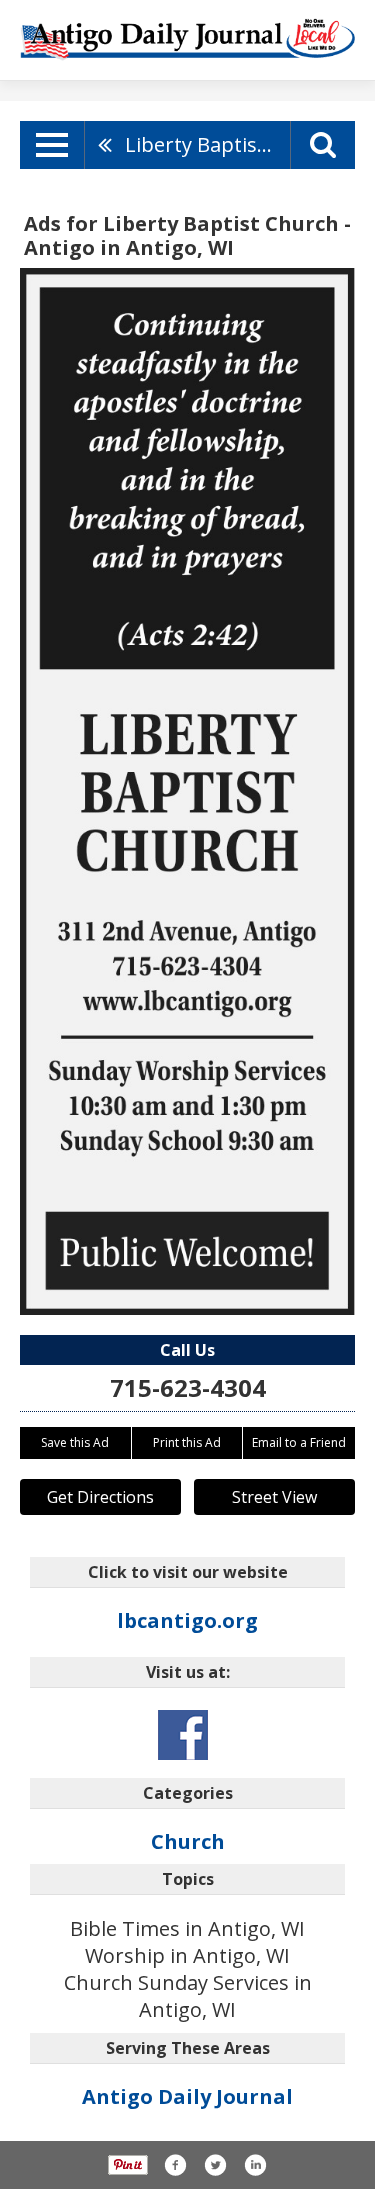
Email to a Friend (299, 1442)
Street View (274, 1497)
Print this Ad (187, 1442)
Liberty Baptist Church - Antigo (207, 144)
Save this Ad (75, 1442)
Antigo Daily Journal (187, 2096)
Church (188, 1841)
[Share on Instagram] (255, 2165)
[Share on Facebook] (175, 2165)
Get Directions (100, 1497)
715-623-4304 (188, 1387)
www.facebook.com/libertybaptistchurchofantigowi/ (183, 1735)
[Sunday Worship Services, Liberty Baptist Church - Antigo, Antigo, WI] (187, 791)
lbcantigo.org (187, 1620)
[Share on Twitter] (215, 2165)
